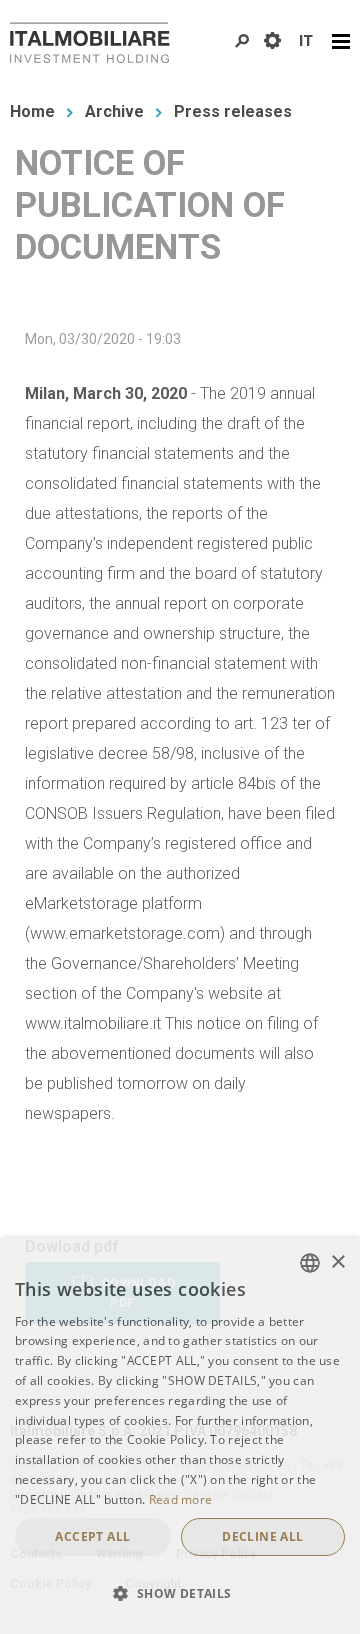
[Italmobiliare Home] (90, 42)
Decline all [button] (262, 1536)
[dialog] (180, 1436)
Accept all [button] (92, 1536)
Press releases (233, 111)
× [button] (337, 1262)
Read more (181, 1499)
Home (32, 111)
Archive (114, 111)
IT (306, 41)
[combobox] (310, 1263)
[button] (180, 1594)
